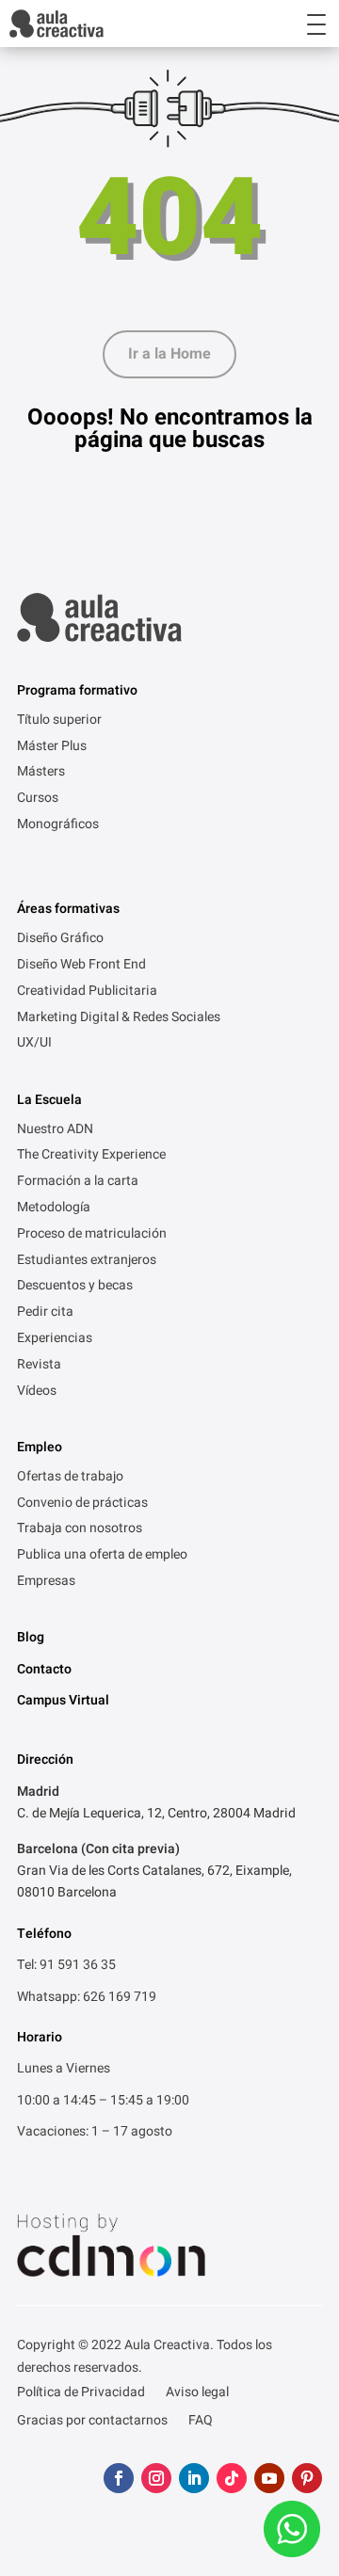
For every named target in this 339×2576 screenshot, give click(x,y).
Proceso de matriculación (92, 1235)
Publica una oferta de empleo (102, 1556)
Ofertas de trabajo (70, 1478)
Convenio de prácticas (82, 1504)
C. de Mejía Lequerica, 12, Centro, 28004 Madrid (156, 1813)
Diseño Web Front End (81, 966)
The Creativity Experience (91, 1156)
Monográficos (58, 825)
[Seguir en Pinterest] (307, 2478)
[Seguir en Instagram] (156, 2478)
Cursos (38, 799)
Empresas (46, 1582)
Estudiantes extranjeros (87, 1261)
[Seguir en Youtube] (269, 2478)
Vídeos (37, 1392)
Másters (41, 773)
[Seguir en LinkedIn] (194, 2478)
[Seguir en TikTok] (232, 2478)
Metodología (54, 1208)
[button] (299, 24)
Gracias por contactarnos (92, 2422)
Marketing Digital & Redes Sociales (119, 1018)
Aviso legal (197, 2394)
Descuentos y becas (75, 1287)
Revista (39, 1366)
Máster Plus (52, 747)
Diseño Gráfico (60, 939)
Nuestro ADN (55, 1130)
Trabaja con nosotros (80, 1529)
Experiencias (55, 1339)
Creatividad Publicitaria (87, 992)
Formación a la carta (78, 1182)
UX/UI (34, 1044)
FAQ (201, 2422)
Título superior (59, 721)
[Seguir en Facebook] (119, 2478)
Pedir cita (45, 1313)
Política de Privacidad (81, 2394)
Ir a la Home (169, 354)
